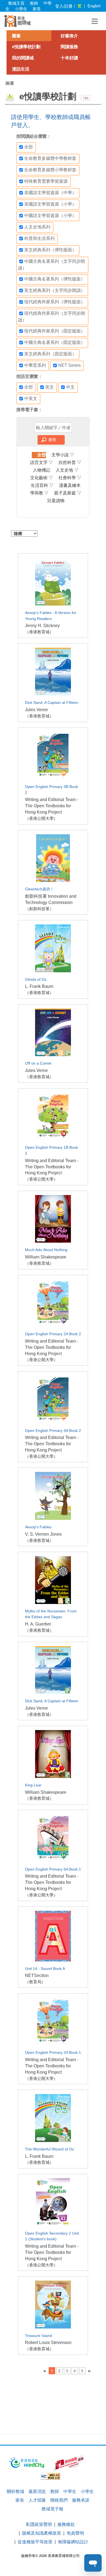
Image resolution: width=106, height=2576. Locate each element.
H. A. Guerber (38, 1624)
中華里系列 (35, 365)
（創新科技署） (39, 909)
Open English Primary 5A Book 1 (53, 1869)
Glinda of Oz (36, 980)
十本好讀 (69, 58)
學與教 (39, 493)
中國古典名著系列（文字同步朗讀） (52, 265)
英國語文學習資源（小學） (50, 204)
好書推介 (69, 36)
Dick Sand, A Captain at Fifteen (52, 703)
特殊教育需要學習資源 (46, 181)
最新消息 (37, 2491)
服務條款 (66, 2524)
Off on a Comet (38, 1063)
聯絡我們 (59, 2500)
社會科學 (70, 478)
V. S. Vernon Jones (43, 1534)
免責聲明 (75, 2533)
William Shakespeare (46, 1257)
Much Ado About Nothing (46, 1250)
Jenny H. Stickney (42, 626)
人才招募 (37, 2500)
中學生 (70, 2491)
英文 (49, 387)
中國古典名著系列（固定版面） (55, 342)
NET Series (69, 365)
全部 (29, 147)
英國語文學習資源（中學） (50, 193)
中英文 (31, 398)
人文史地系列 (37, 227)
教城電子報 (52, 2509)
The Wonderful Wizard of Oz (49, 2149)
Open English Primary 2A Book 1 (53, 2053)
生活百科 (42, 485)
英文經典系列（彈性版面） (50, 250)
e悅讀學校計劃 (26, 47)
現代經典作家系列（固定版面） (55, 331)
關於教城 (15, 2491)
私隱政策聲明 (39, 2524)
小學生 (21, 9)
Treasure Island (38, 2336)
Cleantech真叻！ (39, 889)
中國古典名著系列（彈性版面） (55, 279)
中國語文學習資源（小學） (50, 216)
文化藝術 (42, 478)
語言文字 (42, 462)
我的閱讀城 (23, 58)
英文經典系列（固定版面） (50, 354)
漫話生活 (21, 69)
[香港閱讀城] (18, 21)
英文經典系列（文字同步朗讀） (55, 290)
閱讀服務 (69, 47)
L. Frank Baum (39, 986)
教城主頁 (16, 3)
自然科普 (70, 462)
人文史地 (67, 470)
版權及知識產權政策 (42, 2533)
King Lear (33, 1785)
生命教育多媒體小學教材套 (50, 170)
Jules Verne (36, 710)
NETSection (37, 1975)
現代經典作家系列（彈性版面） (55, 302)
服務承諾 (81, 2500)
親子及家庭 (68, 493)
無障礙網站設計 (73, 2542)
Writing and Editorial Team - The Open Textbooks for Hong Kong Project (52, 806)
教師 (34, 3)
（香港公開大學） (41, 818)
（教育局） (35, 1982)
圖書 (16, 36)
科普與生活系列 (39, 238)
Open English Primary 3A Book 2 (53, 1431)
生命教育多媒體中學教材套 (50, 158)
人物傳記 (42, 470)
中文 (70, 387)
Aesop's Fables (38, 1527)
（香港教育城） (39, 632)
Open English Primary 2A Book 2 (53, 1334)
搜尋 (52, 439)
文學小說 (63, 455)
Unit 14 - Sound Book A (45, 1969)
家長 (37, 9)
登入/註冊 (64, 6)
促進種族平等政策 (35, 2542)
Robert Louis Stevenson (48, 2343)
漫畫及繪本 (70, 485)
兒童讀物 (56, 501)
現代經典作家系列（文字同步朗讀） (52, 317)
